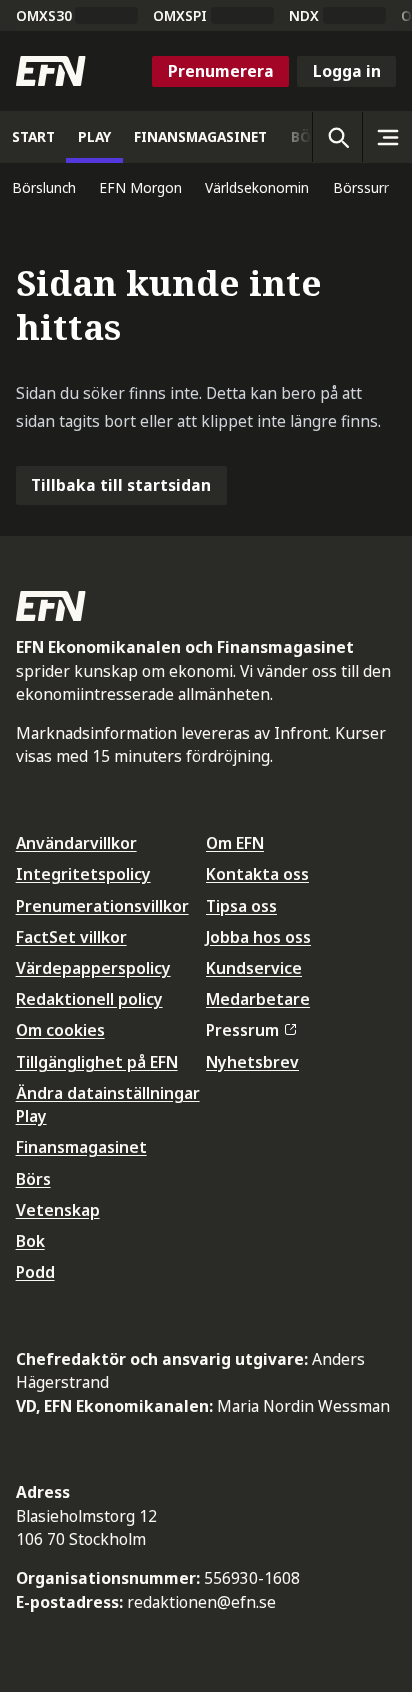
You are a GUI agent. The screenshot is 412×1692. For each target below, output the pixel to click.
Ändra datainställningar (108, 1093)
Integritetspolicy (83, 874)
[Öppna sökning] (337, 137)
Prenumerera (221, 71)
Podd (35, 1272)
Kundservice (254, 968)
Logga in (347, 71)
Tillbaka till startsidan (121, 485)
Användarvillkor (76, 843)
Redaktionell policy (89, 999)
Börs (33, 1179)
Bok (30, 1241)
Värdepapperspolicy (93, 968)
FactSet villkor (71, 937)
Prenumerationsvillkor (102, 906)
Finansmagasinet (81, 1147)
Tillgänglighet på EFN (97, 1062)
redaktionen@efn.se (201, 1602)
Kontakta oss (257, 874)
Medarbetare (258, 999)
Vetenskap (58, 1210)
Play (31, 1116)
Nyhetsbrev (252, 1062)
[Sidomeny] (387, 137)
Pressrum (242, 1030)
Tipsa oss (241, 906)
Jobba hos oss (258, 937)
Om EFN (235, 843)
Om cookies (60, 1030)
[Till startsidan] (51, 71)
